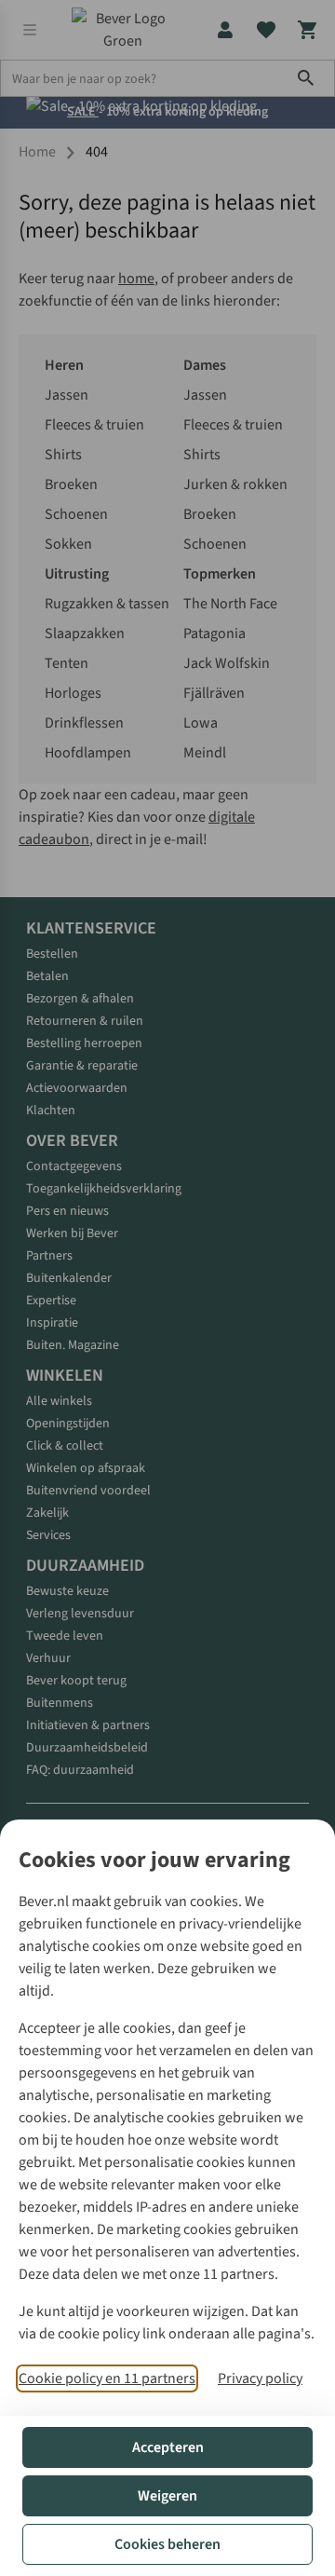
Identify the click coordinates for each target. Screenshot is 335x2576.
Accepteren (168, 2447)
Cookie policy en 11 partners (107, 2378)
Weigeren (167, 2496)
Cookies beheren (167, 2544)
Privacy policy (260, 2378)
